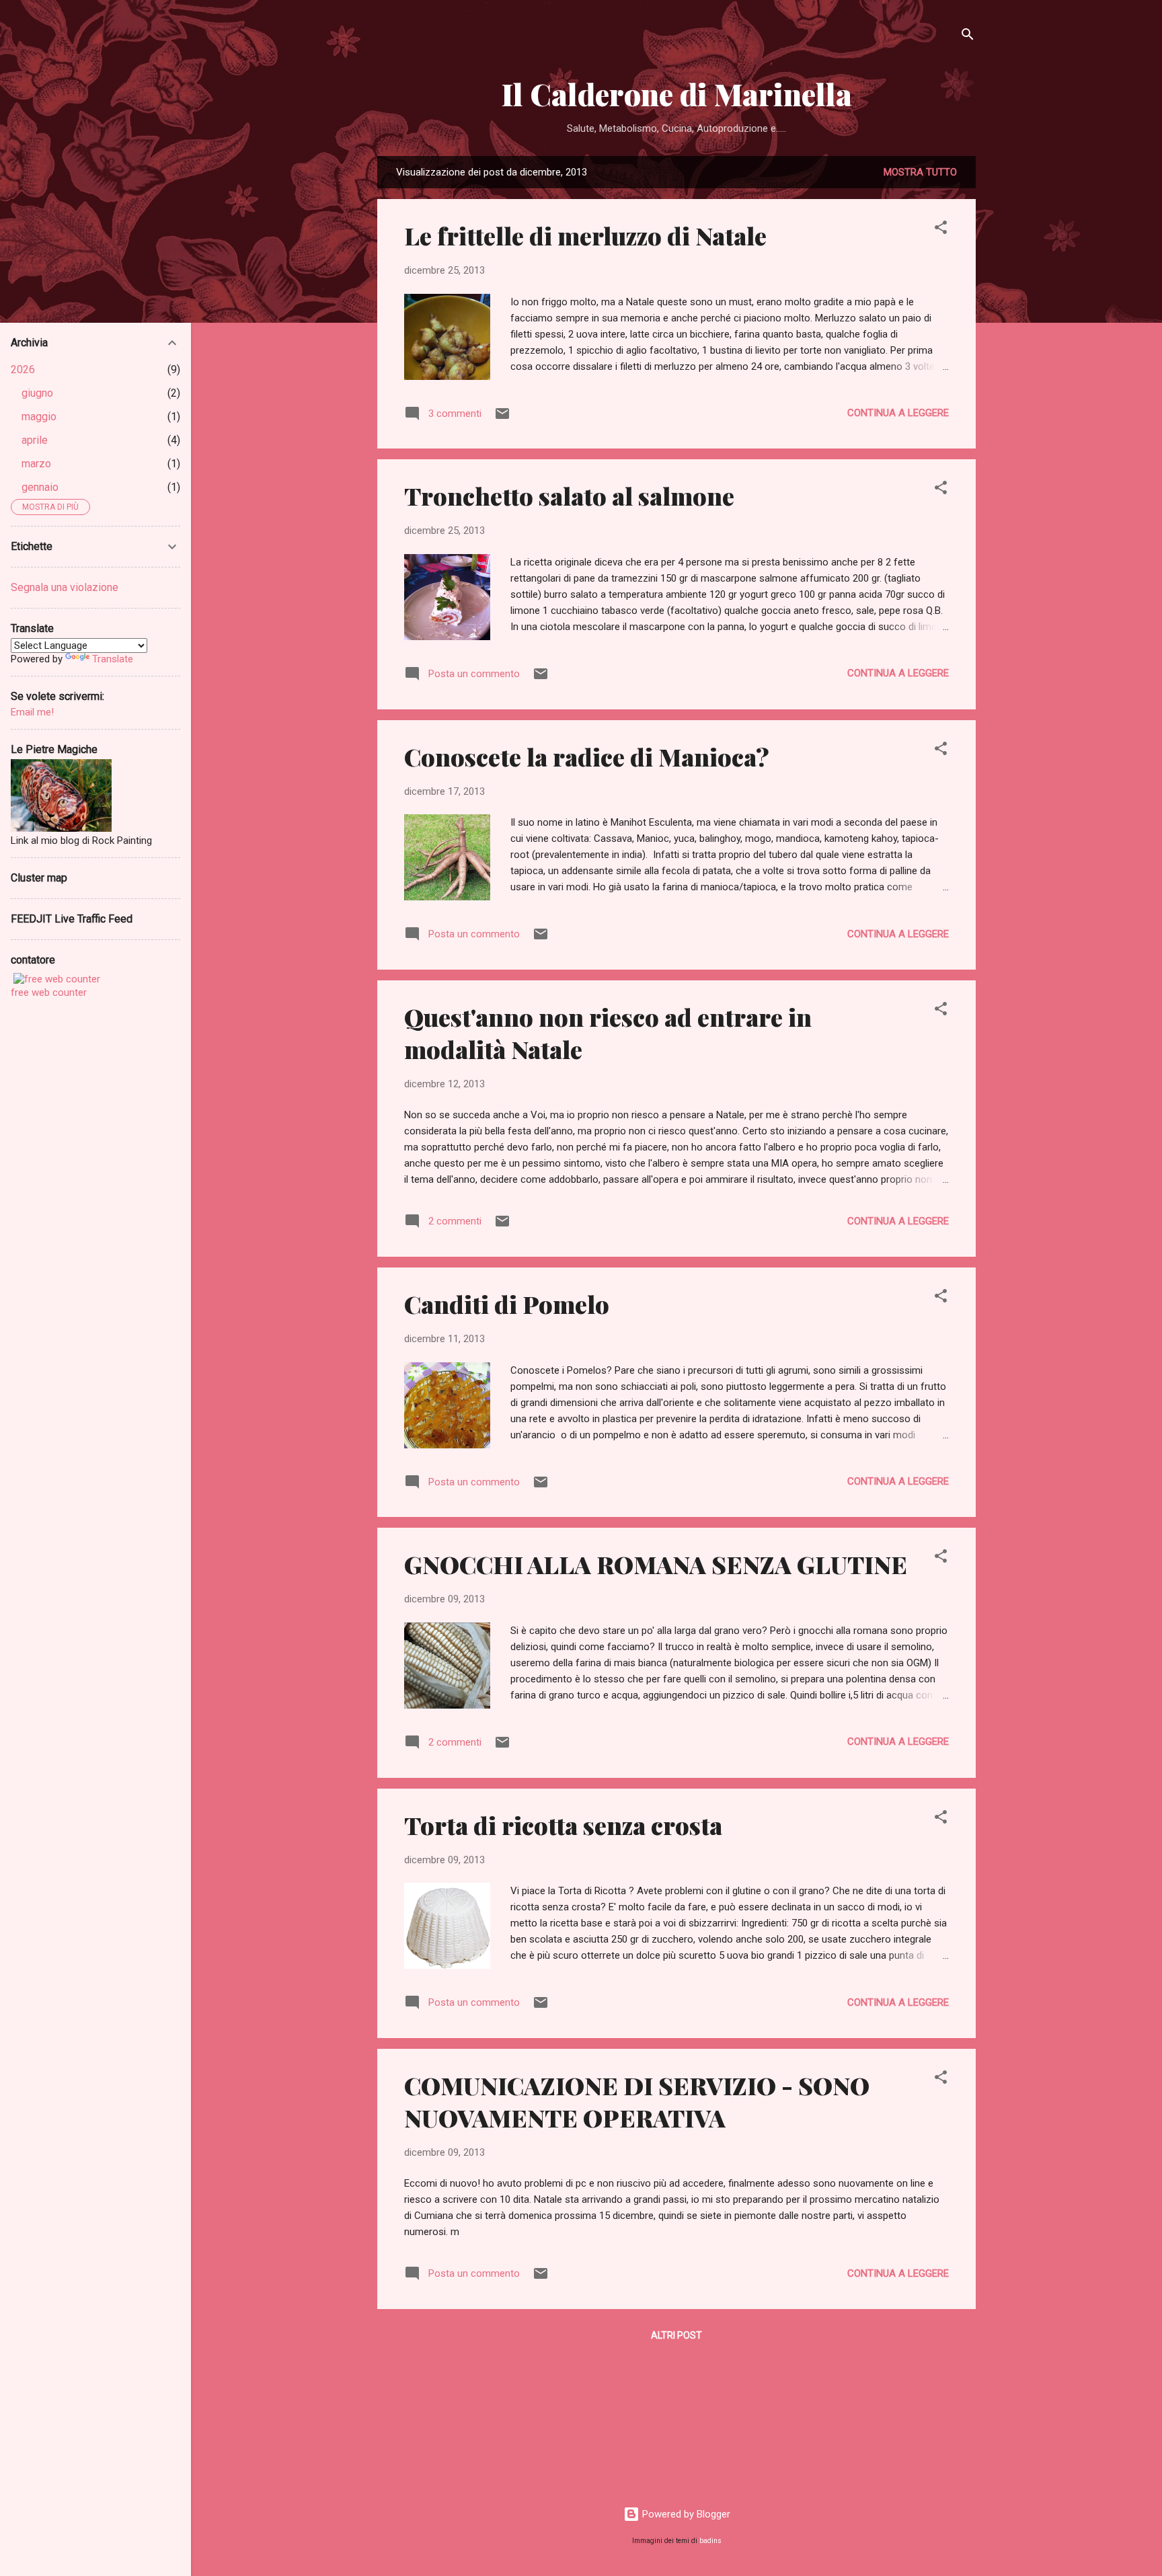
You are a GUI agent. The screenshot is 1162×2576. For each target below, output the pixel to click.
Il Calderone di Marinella (677, 94)
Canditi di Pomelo (507, 1304)
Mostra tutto (920, 172)
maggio (39, 417)
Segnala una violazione (65, 587)
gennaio (40, 487)
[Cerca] (968, 37)
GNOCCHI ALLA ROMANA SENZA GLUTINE (656, 1564)
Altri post (676, 2335)
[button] (941, 230)
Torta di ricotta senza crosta (563, 1825)
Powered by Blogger (685, 2514)
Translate (113, 659)
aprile (35, 440)
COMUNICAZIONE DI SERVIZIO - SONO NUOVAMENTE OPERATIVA (637, 2101)
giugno (37, 393)
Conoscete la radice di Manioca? (587, 756)
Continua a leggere (898, 413)
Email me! (32, 712)
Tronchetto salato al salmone (569, 496)
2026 (23, 369)
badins (710, 2541)
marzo (36, 464)
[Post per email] (502, 418)
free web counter (49, 992)
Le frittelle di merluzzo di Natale (585, 235)
